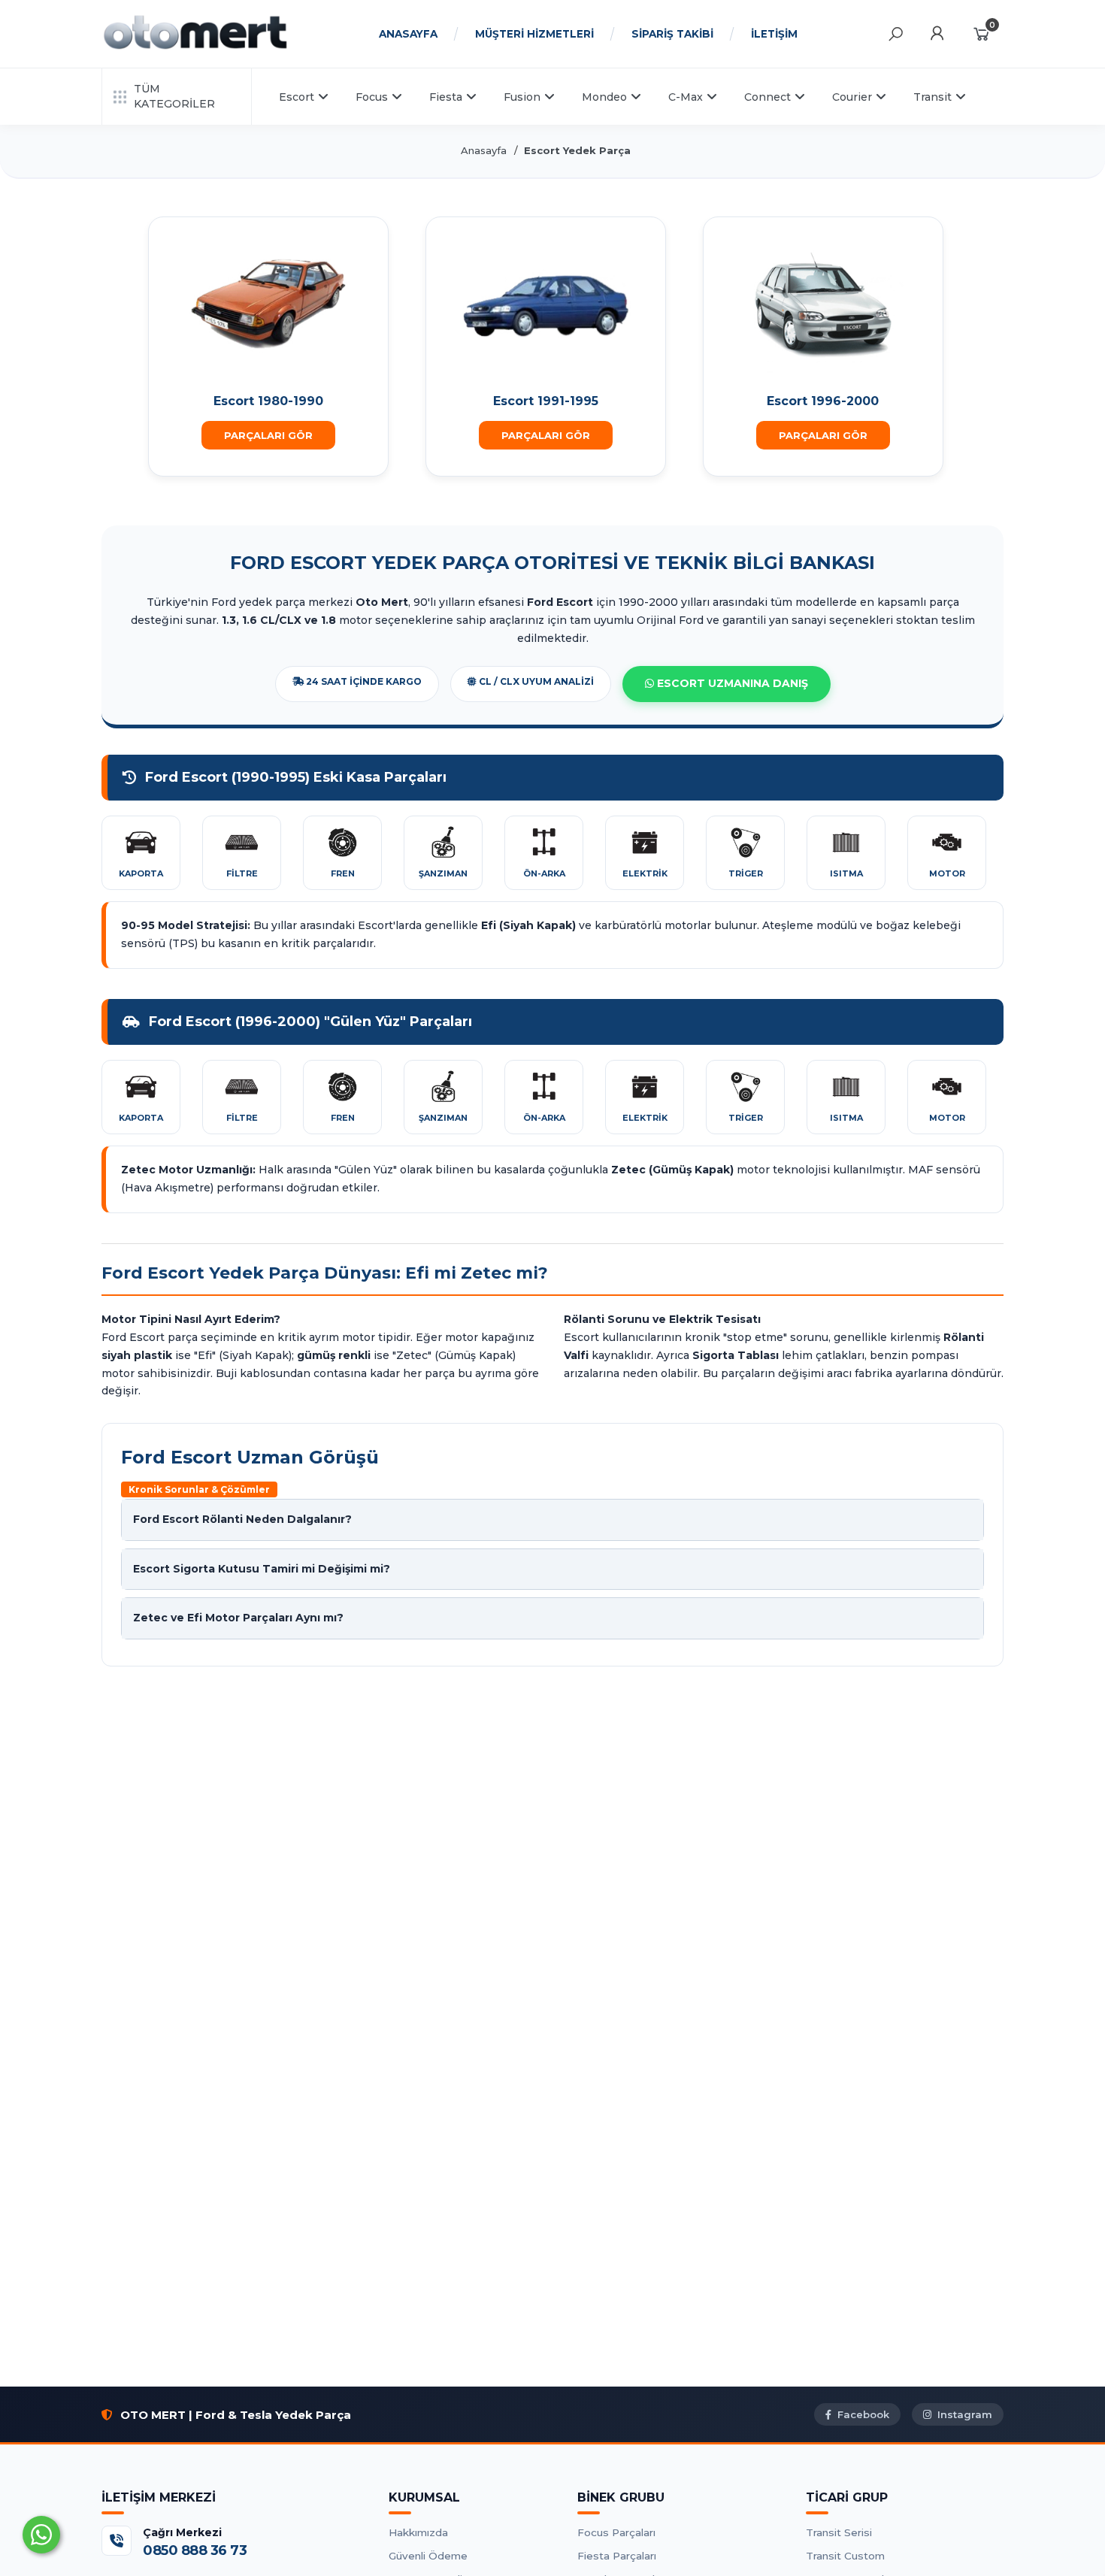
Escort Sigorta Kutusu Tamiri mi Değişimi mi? (262, 1569)
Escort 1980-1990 (268, 401)
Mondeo (604, 97)
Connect (767, 97)
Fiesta (446, 97)
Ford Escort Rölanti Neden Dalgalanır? (242, 1519)
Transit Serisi (839, 2532)
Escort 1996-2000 (823, 401)
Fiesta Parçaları (617, 2556)
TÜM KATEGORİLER (174, 96)
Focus (372, 97)
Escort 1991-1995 (546, 401)
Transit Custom (845, 2556)
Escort (297, 97)
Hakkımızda (418, 2532)
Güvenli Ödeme (428, 2556)
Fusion (522, 97)
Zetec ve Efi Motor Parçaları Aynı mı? (238, 1618)
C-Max (686, 97)
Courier (852, 97)
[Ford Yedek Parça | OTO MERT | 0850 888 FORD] (195, 47)
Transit (932, 97)
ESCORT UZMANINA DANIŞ (731, 683)
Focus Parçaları (616, 2532)
